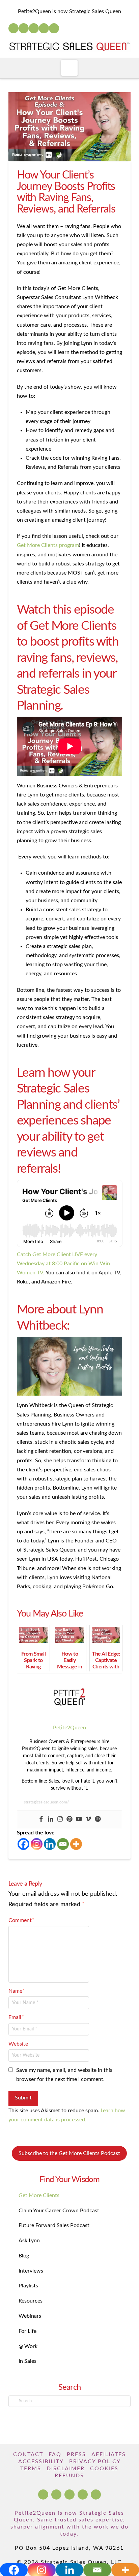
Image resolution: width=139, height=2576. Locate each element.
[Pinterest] (69, 1819)
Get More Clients (39, 2195)
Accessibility (41, 2461)
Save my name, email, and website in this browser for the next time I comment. (64, 2075)
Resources (31, 2301)
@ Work (28, 2346)
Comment (21, 1920)
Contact (28, 2454)
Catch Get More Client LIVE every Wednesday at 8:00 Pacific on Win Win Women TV (63, 1264)
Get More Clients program (48, 545)
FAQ (55, 2454)
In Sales (27, 2361)
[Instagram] (44, 28)
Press (76, 2454)
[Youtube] (79, 1819)
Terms (31, 2469)
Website (18, 2044)
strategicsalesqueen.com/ (46, 1802)
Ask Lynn (29, 2241)
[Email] (63, 1844)
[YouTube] (34, 28)
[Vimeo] (88, 1819)
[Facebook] (13, 28)
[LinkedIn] (24, 28)
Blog (24, 2256)
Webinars (30, 2316)
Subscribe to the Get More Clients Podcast (69, 2153)
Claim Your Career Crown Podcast (59, 2211)
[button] (69, 68)
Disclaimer (66, 2469)
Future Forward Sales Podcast (54, 2225)
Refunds (69, 2476)
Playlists (28, 2286)
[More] (76, 1844)
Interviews (31, 2271)
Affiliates (109, 2454)
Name (17, 1991)
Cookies (104, 2469)
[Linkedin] (51, 1819)
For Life (27, 2331)
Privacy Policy (95, 2461)
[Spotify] (54, 28)
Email (16, 2017)
